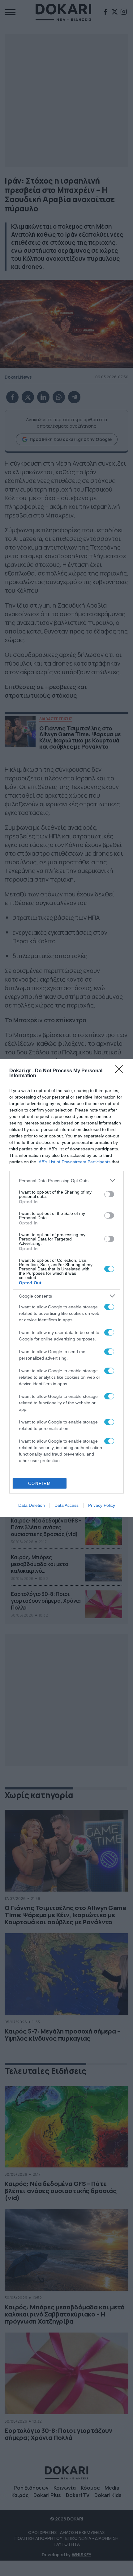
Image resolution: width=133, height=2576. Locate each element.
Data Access (66, 1505)
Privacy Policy (102, 1505)
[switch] (109, 1194)
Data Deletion (32, 1505)
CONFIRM (40, 1483)
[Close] (121, 1071)
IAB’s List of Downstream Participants (74, 1162)
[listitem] (66, 1180)
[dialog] (66, 1288)
